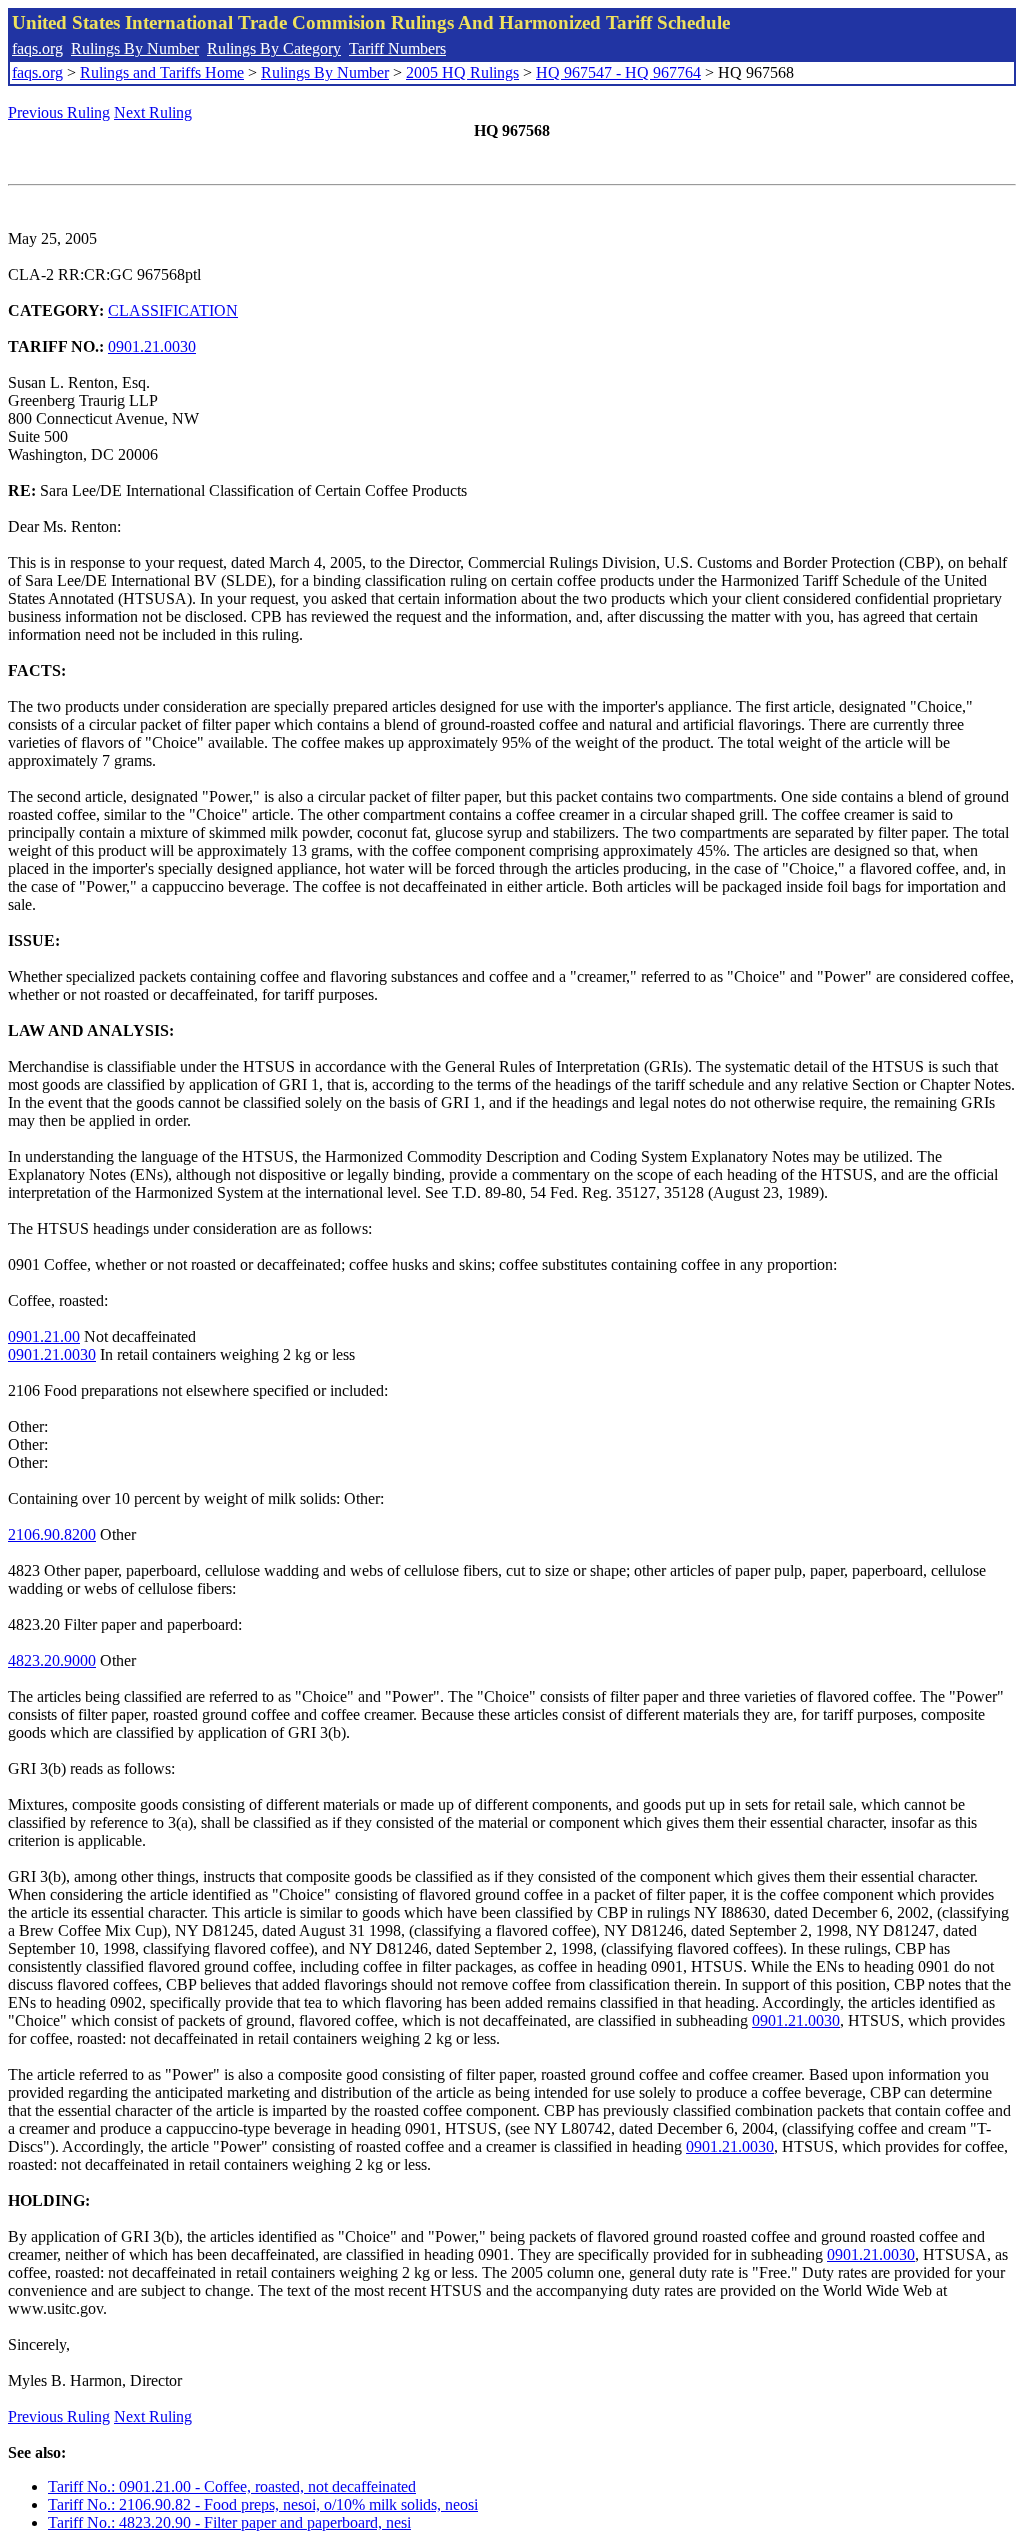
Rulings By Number (135, 48)
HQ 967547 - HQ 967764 (618, 72)
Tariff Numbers (397, 48)
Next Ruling (153, 112)
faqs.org (37, 48)
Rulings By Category (274, 48)
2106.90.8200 (52, 1534)
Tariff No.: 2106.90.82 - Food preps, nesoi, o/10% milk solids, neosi (263, 2504)
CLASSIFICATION (173, 310)
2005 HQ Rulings (462, 72)
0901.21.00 (44, 1336)
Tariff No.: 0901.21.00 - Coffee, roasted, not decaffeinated (232, 2486)
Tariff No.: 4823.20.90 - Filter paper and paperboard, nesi (229, 2522)
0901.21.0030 (152, 346)
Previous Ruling (59, 112)
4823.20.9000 (52, 1660)
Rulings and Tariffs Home (162, 72)
